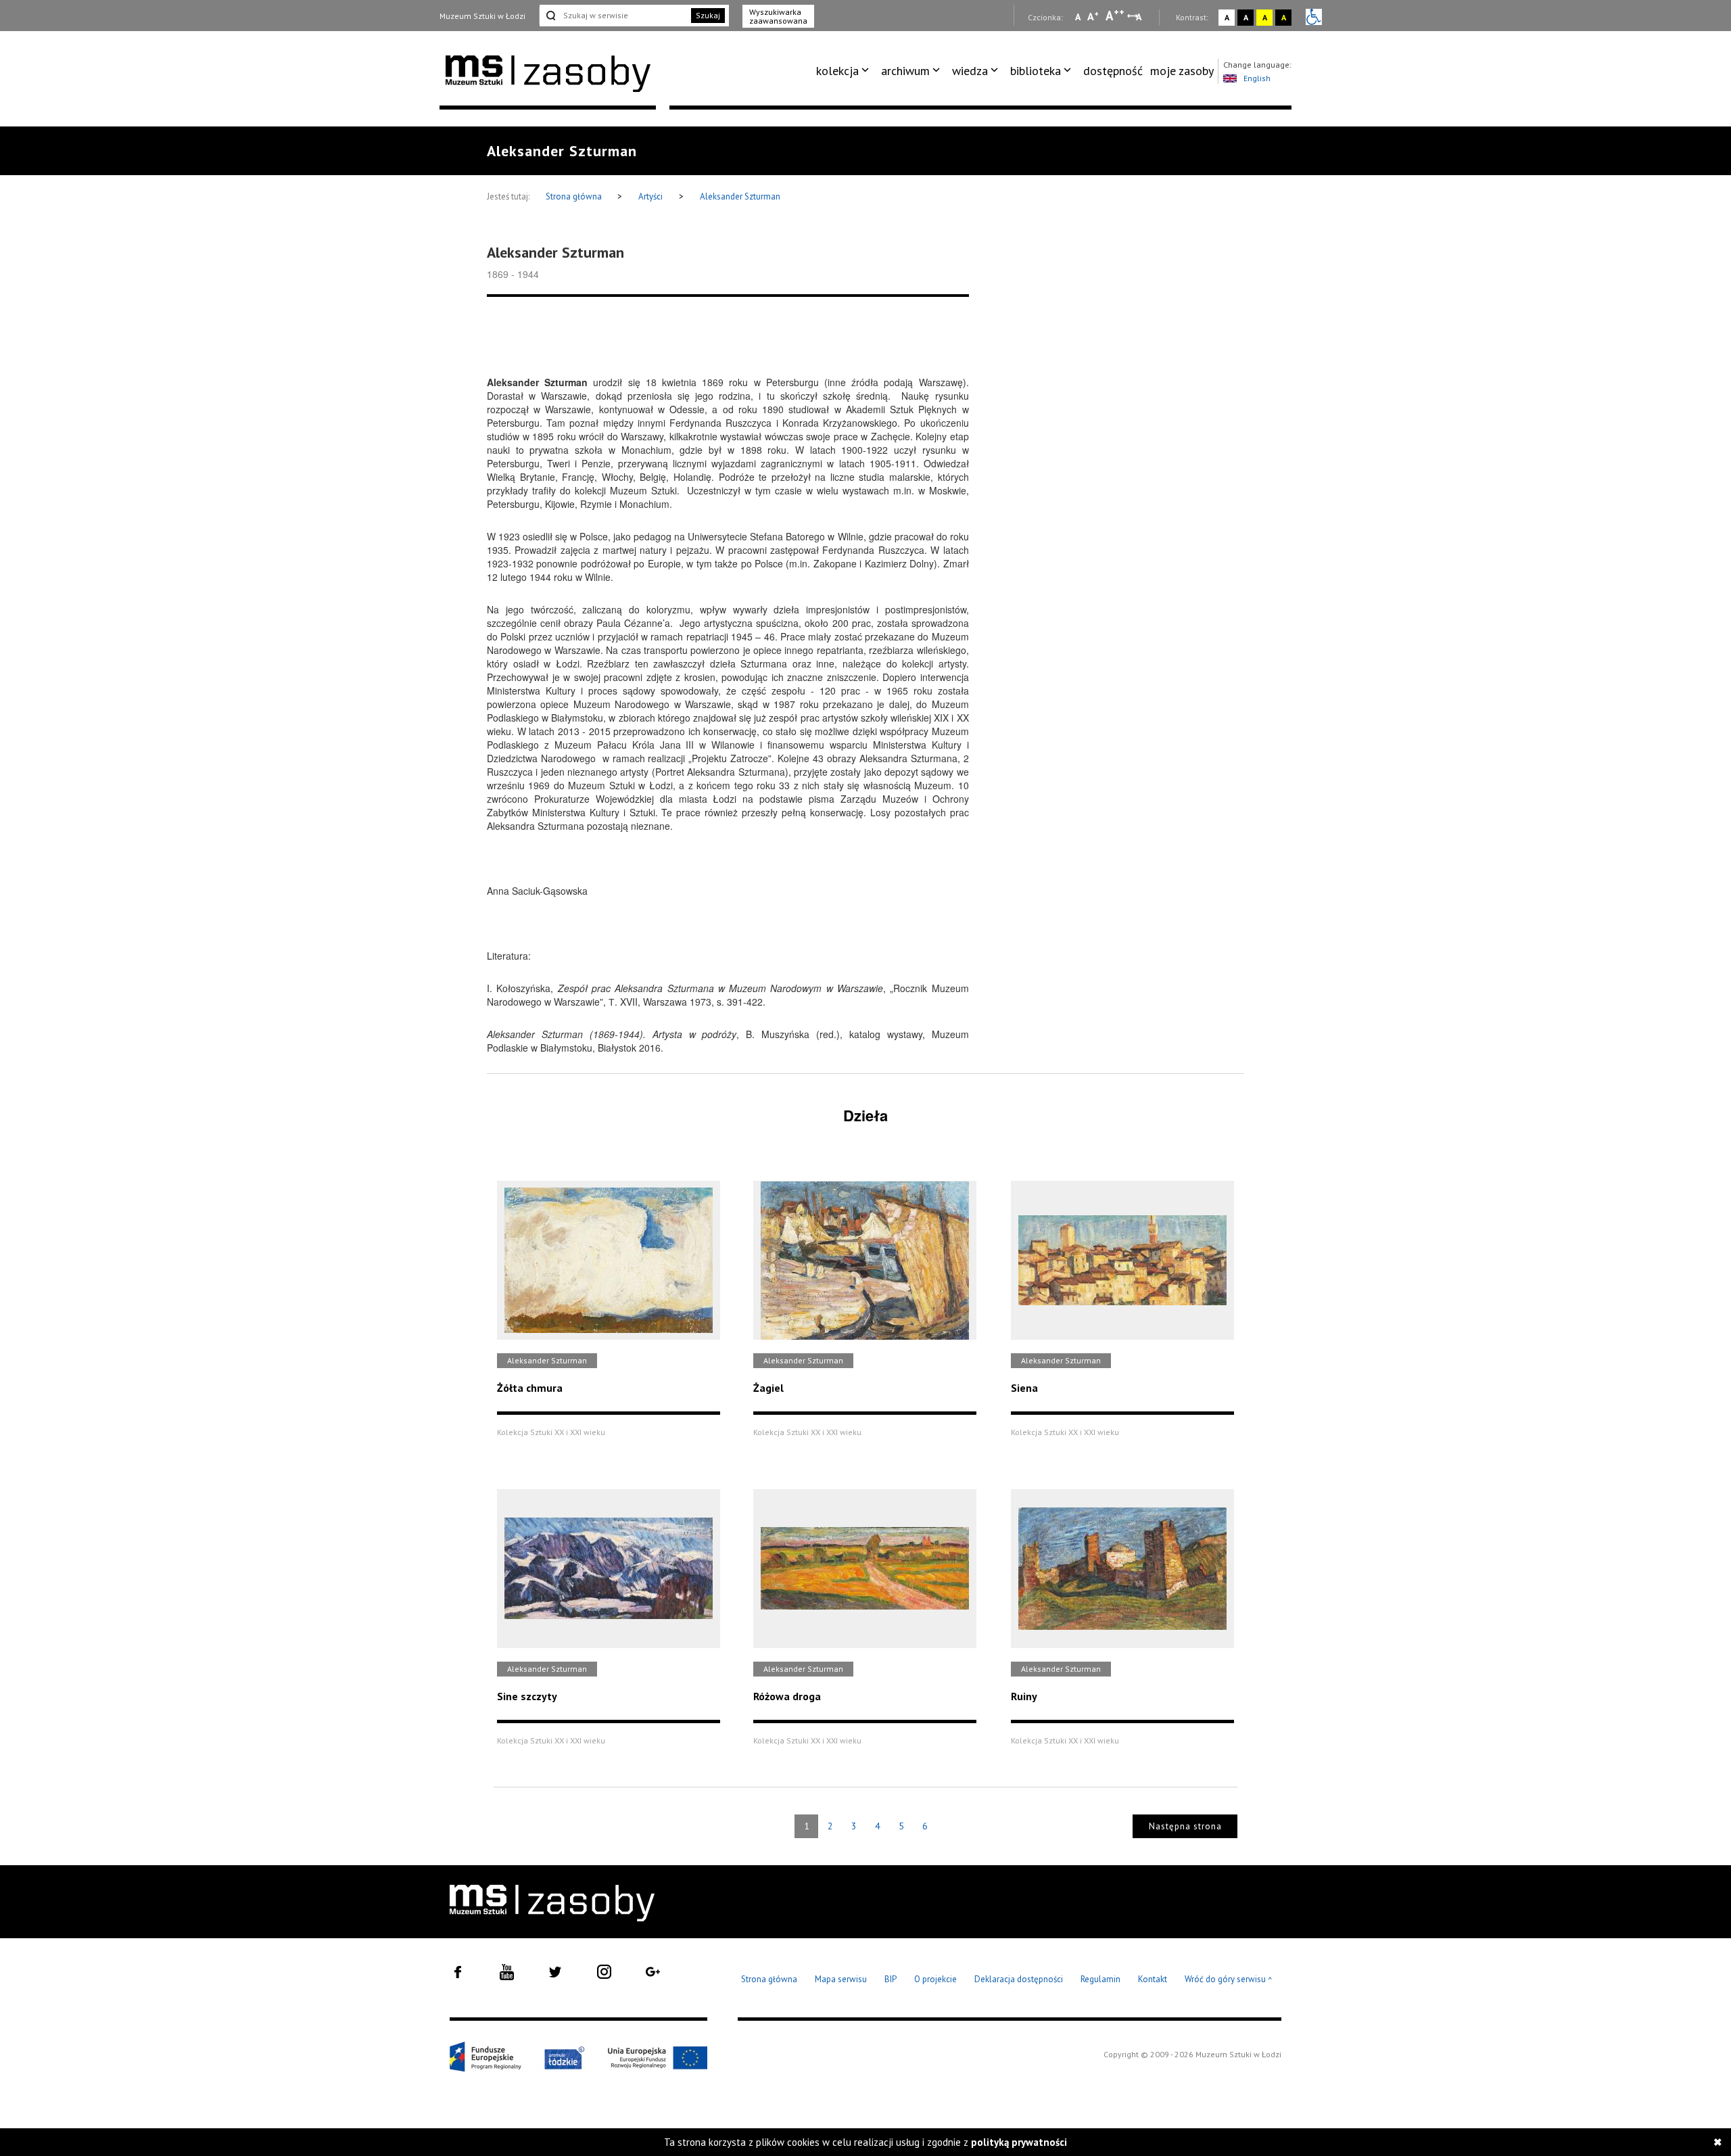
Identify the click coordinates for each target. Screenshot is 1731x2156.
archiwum (905, 71)
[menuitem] (845, 71)
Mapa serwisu (841, 1979)
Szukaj (708, 15)
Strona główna (575, 196)
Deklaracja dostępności (1019, 1979)
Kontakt (1153, 1979)
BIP (891, 1979)
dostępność (1113, 71)
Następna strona (1185, 1826)
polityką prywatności (1019, 2142)
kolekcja (837, 71)
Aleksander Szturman (740, 196)
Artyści (650, 196)
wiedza (970, 71)
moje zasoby (1182, 71)
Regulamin (1100, 1979)
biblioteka (1036, 71)
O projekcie (935, 1979)
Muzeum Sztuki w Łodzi (482, 16)
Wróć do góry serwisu (1229, 1980)
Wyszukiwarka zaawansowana (778, 16)
